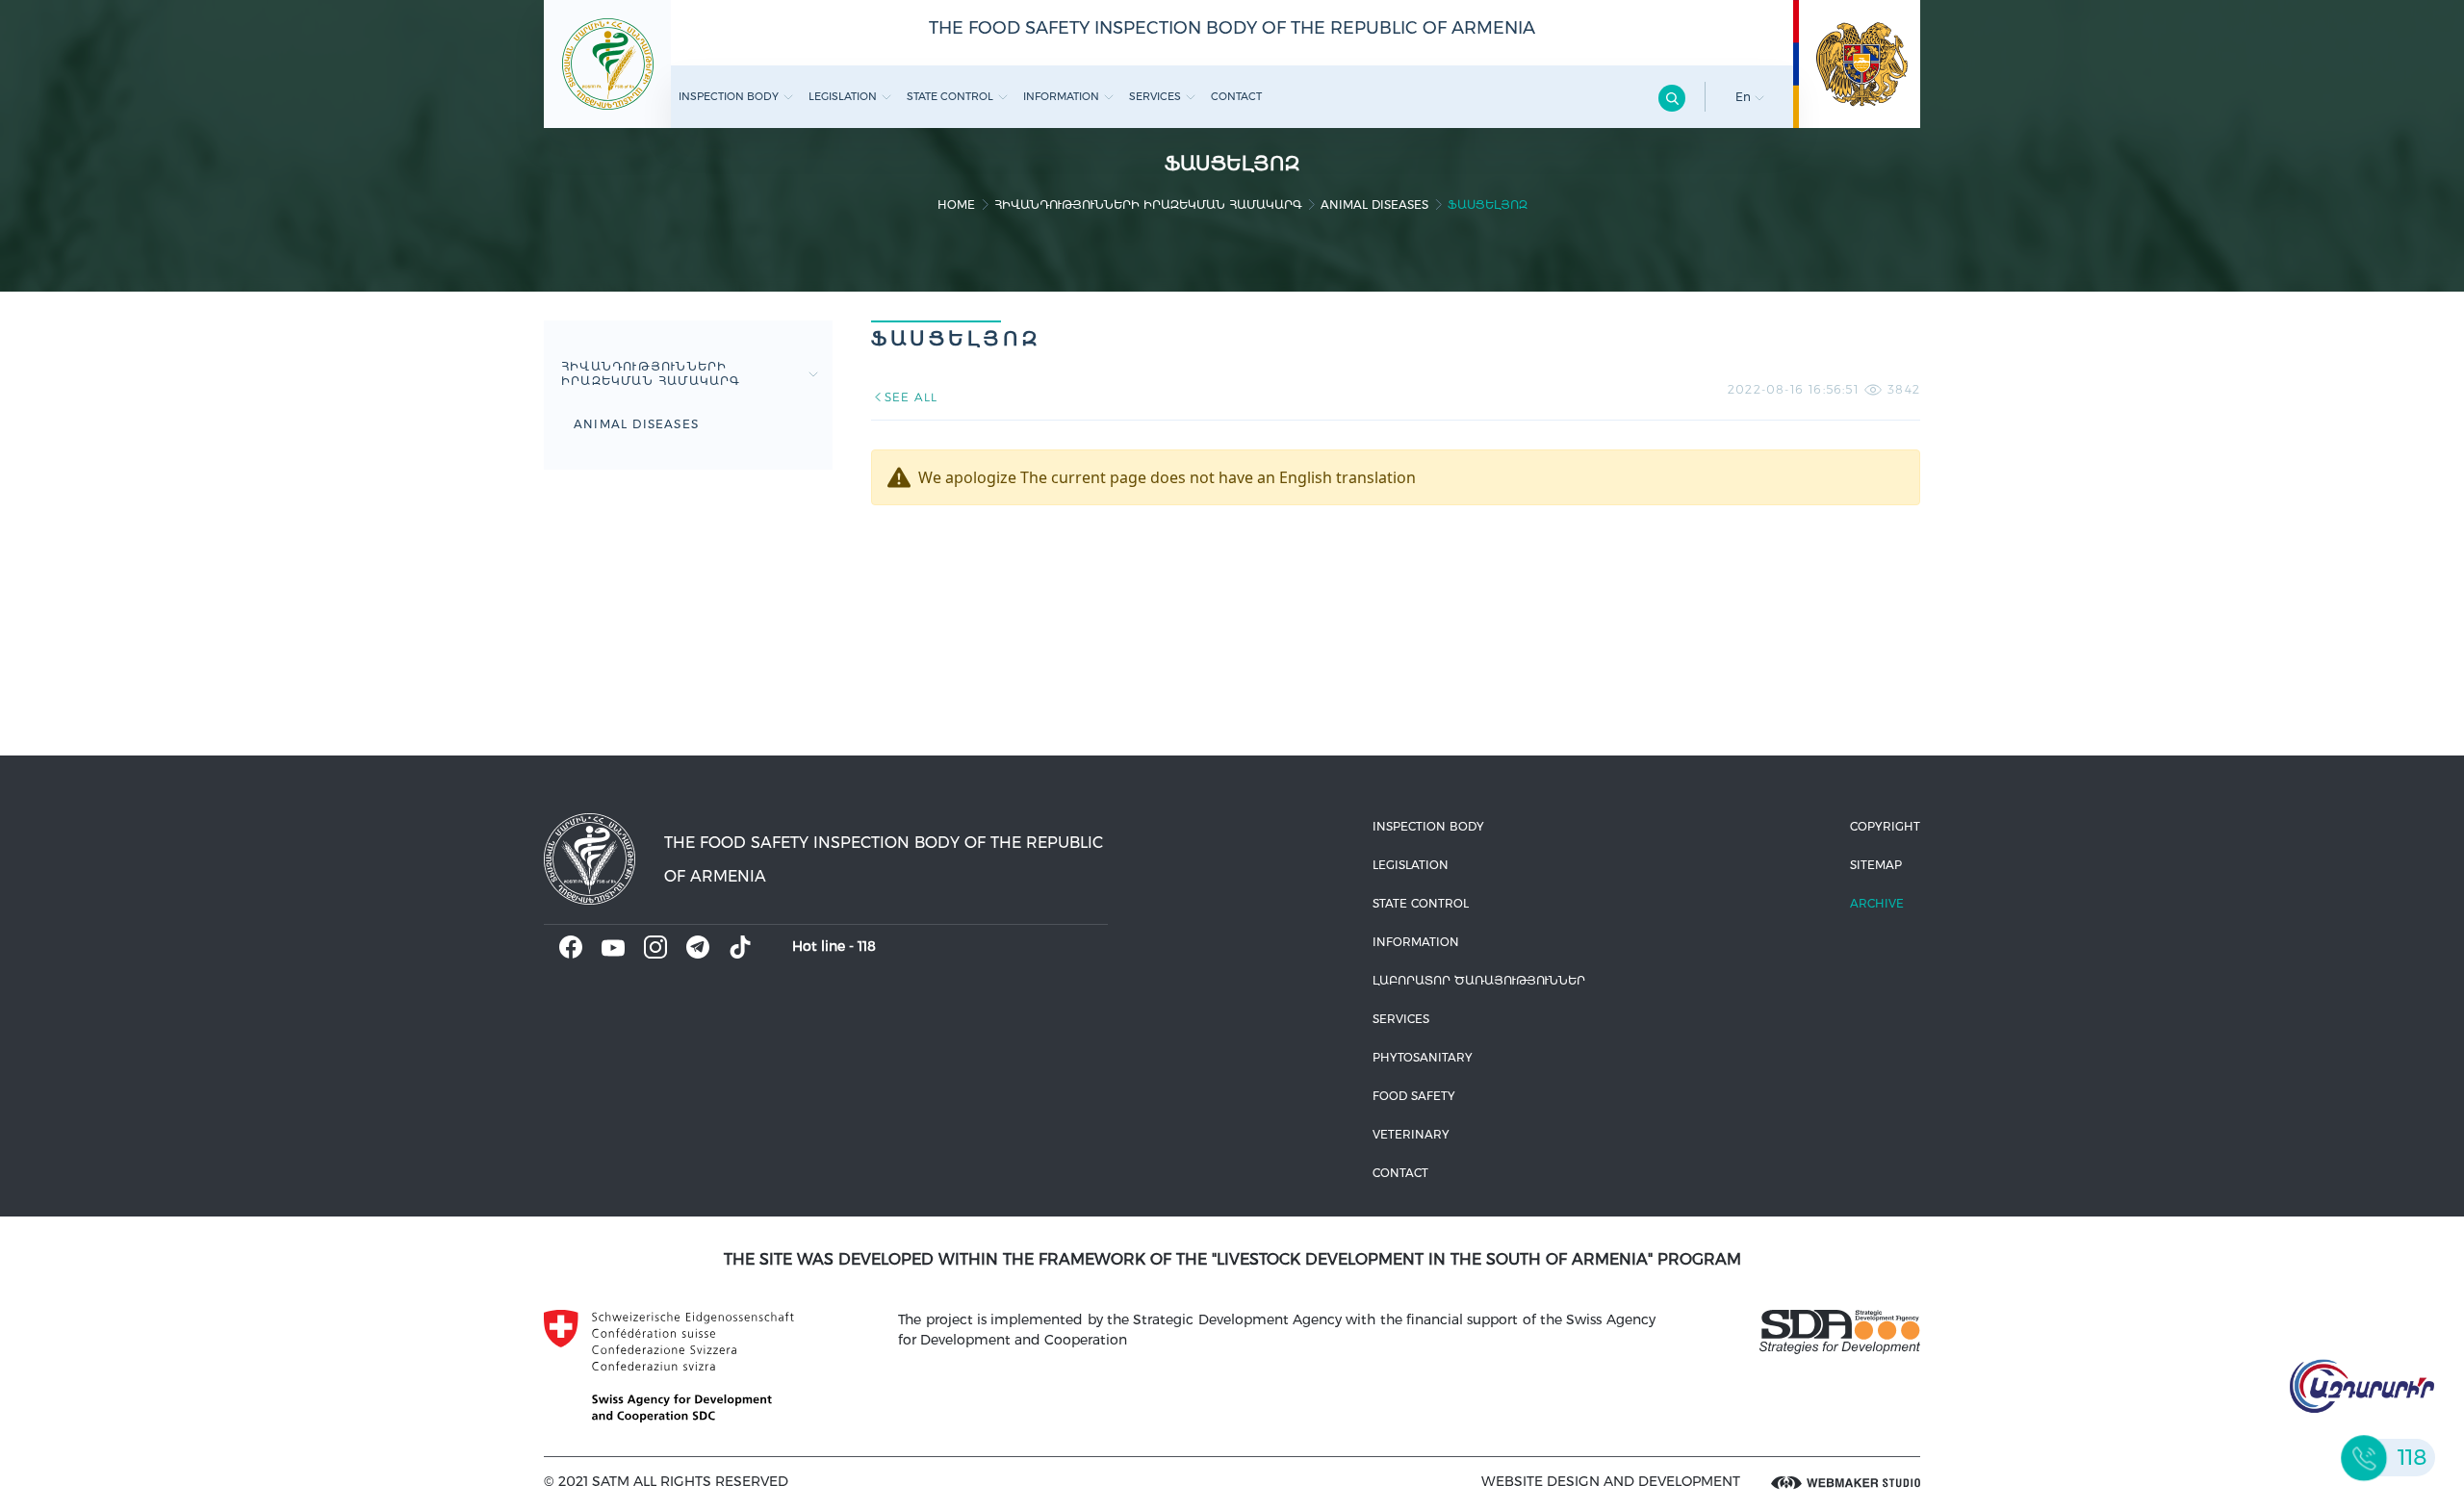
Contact (1236, 96)
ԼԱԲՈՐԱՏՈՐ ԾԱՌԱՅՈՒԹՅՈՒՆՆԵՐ (1479, 980)
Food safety (1414, 1096)
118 (867, 946)
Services (1155, 96)
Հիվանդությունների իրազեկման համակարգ (1148, 205)
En (1745, 97)
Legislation (843, 96)
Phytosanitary (1423, 1057)
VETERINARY (1411, 1134)
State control (950, 96)
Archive (1877, 903)
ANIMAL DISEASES (1374, 205)
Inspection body (729, 96)
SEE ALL (911, 397)
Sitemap (1876, 865)
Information (1061, 96)
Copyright (1885, 826)
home (956, 205)
